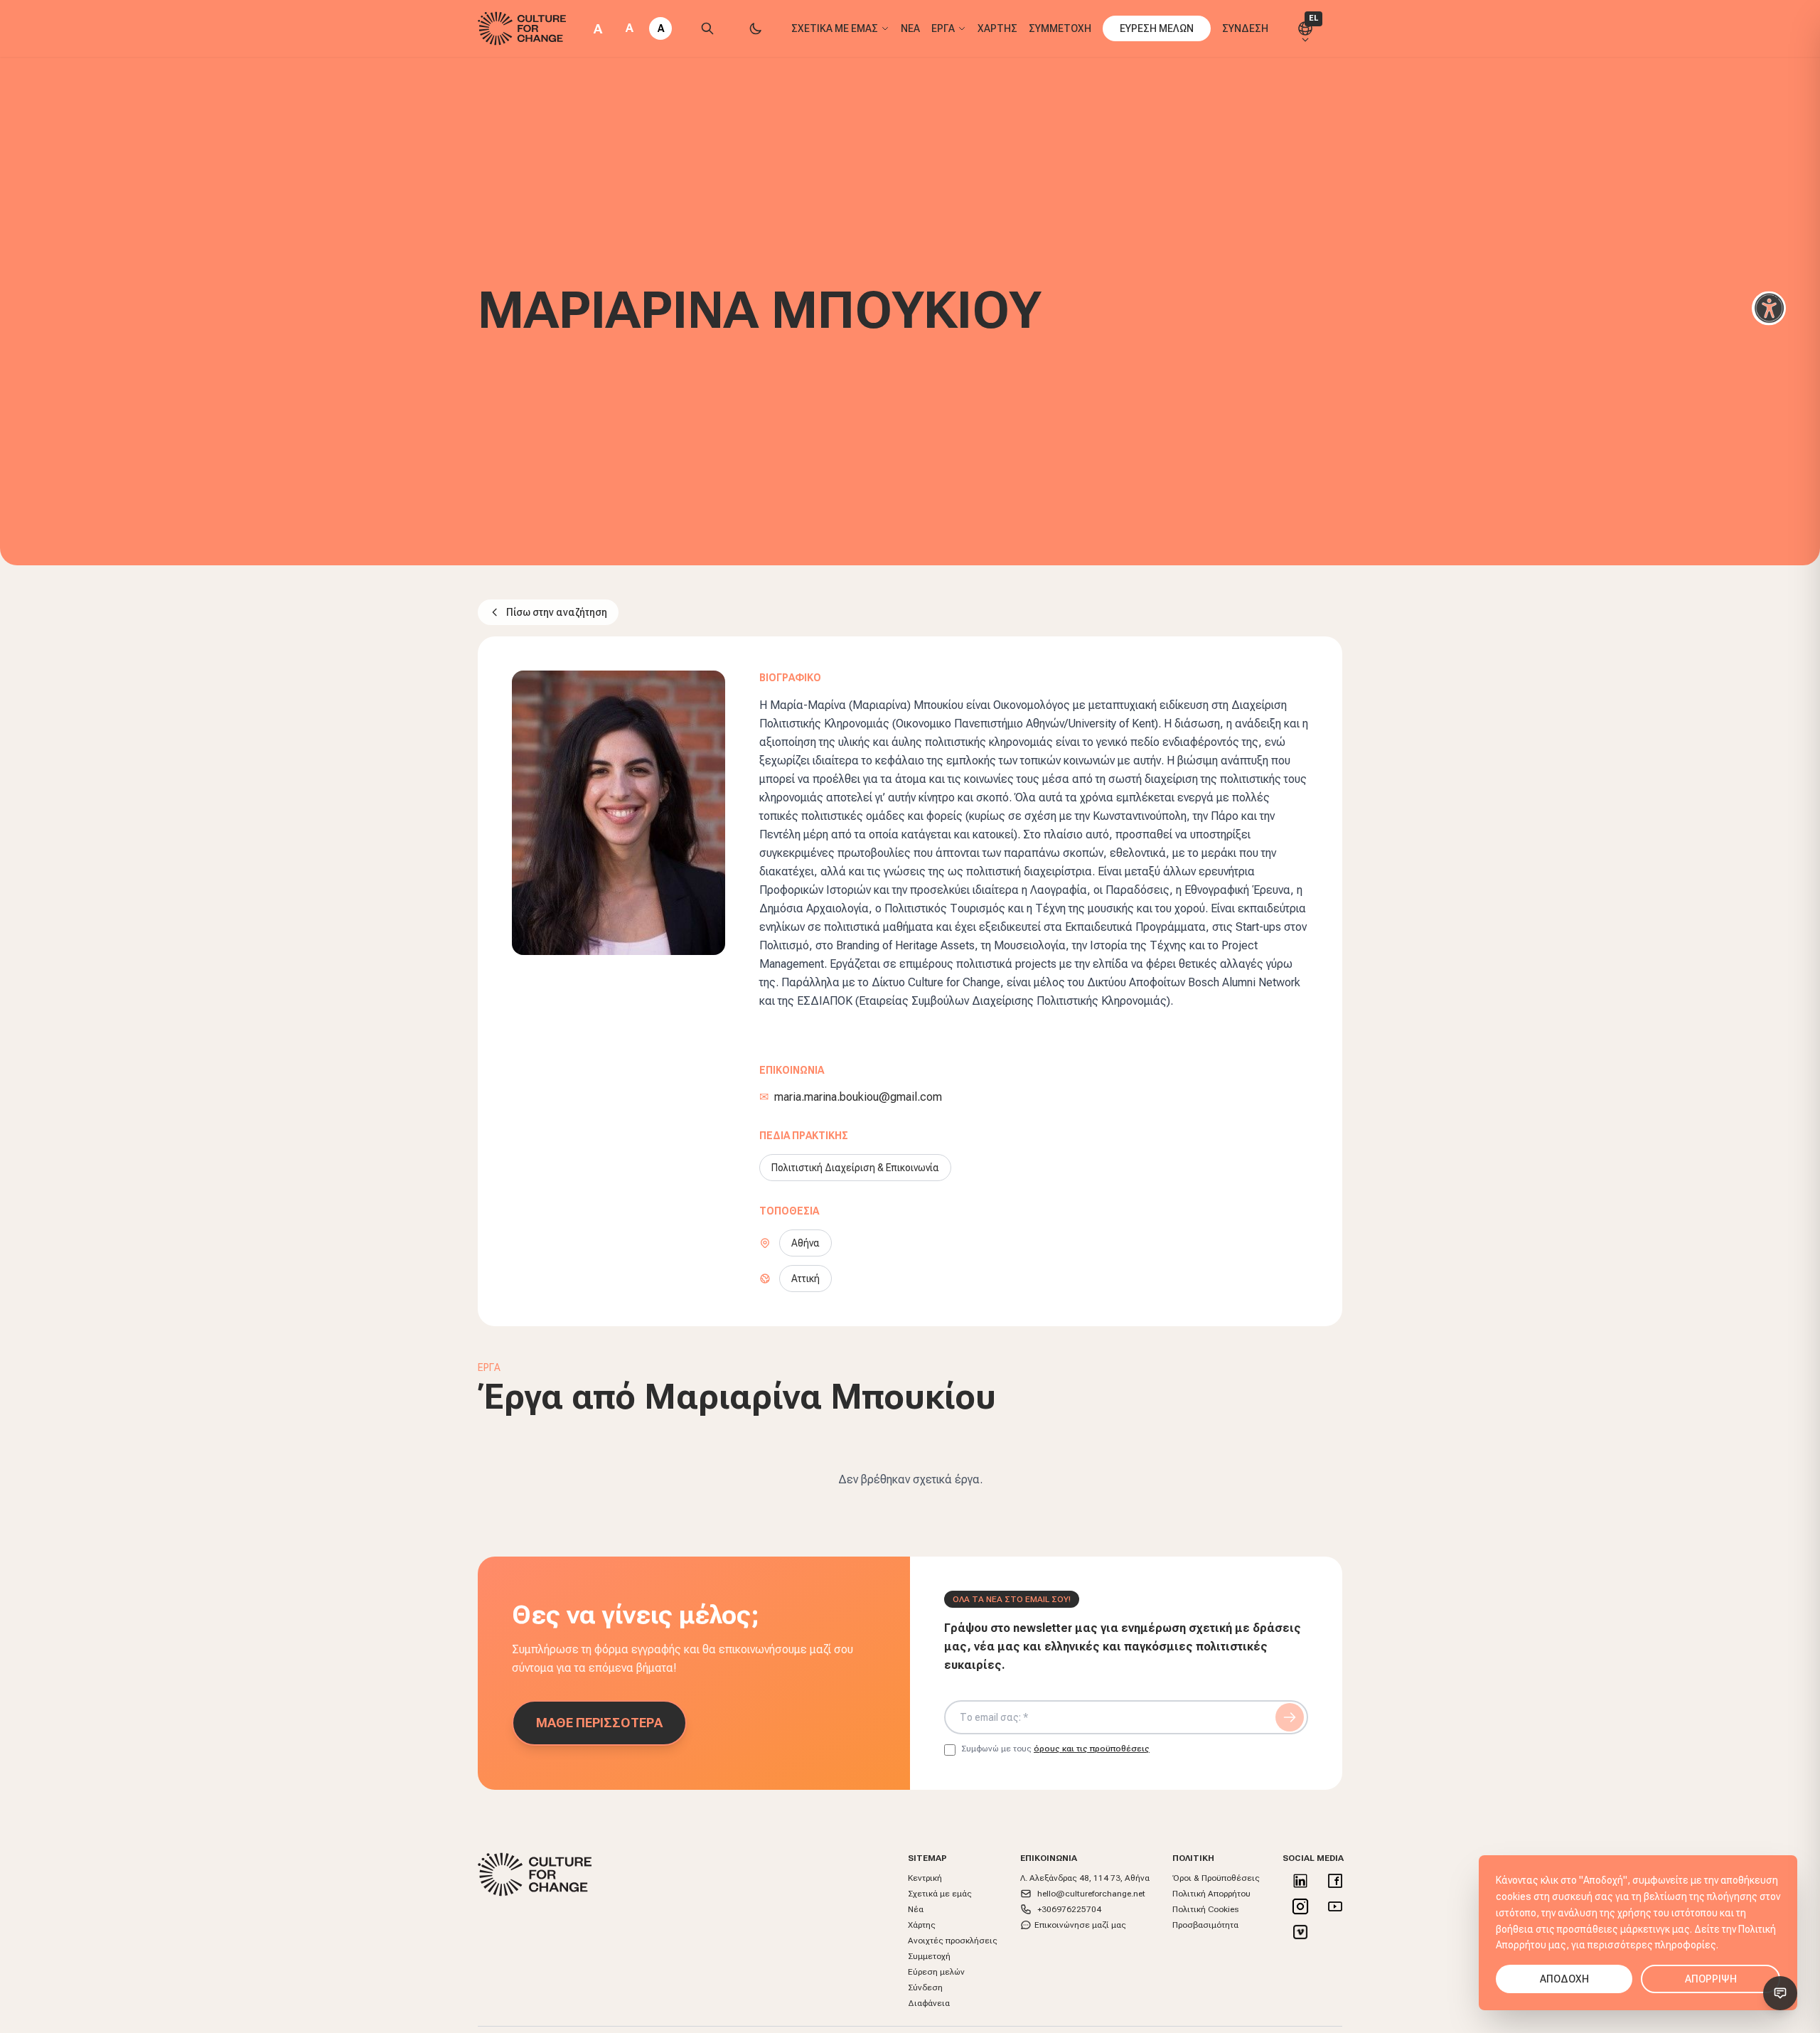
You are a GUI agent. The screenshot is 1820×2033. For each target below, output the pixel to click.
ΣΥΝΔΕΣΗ (1245, 28)
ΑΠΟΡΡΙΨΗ (1711, 1979)
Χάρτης (922, 1925)
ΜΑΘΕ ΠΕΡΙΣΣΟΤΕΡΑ (599, 1723)
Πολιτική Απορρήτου (1211, 1894)
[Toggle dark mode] (756, 28)
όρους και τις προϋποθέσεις (1092, 1749)
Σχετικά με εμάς (940, 1894)
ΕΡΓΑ (943, 28)
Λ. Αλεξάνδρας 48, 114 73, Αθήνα (1085, 1878)
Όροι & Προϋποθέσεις (1216, 1878)
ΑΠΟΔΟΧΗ (1564, 1979)
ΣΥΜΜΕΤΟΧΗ (1060, 28)
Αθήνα (805, 1243)
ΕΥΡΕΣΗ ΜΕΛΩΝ (1157, 28)
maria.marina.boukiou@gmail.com (858, 1097)
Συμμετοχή (929, 1956)
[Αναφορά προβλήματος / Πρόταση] (1780, 1993)
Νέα (916, 1909)
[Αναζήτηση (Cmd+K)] (707, 28)
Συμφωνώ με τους (1055, 1749)
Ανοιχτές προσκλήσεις (953, 1941)
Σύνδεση (925, 1987)
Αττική (805, 1279)
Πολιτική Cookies (1205, 1909)
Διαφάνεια (929, 2003)
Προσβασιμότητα (1205, 1925)
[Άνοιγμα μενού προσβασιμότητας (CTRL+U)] (1769, 309)
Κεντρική (925, 1878)
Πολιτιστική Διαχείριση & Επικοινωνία (855, 1168)
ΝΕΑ (910, 28)
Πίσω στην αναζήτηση (557, 612)
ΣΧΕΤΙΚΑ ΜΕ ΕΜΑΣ (835, 28)
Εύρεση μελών (936, 1972)
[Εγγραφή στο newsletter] (1290, 1717)
